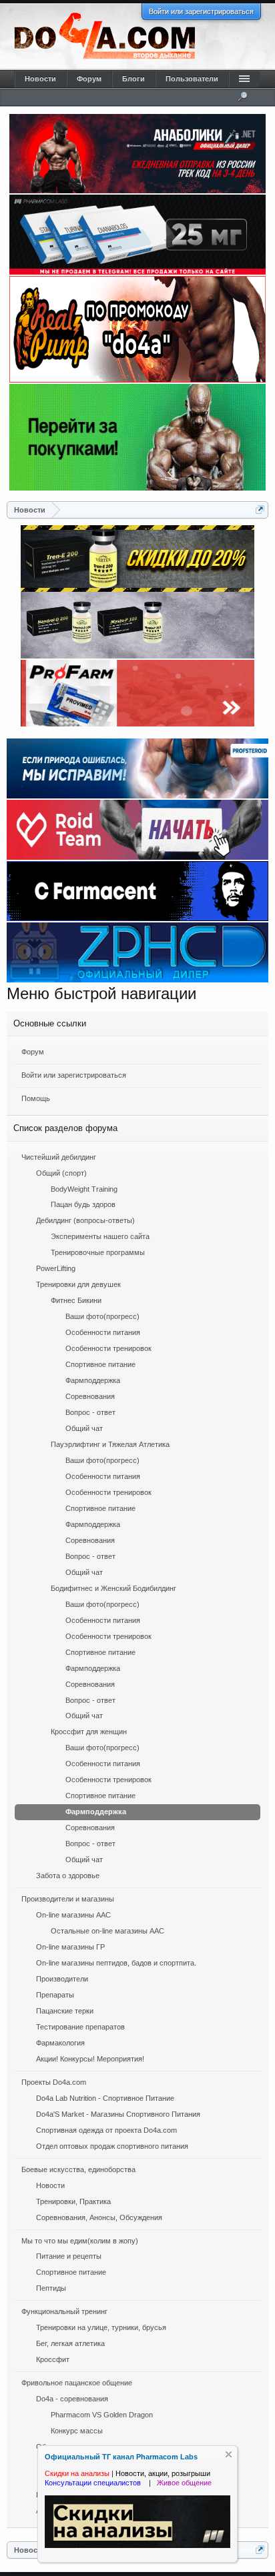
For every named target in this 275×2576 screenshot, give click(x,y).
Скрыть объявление (229, 2454)
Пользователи (192, 79)
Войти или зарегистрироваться (201, 11)
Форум (33, 1052)
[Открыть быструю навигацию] (260, 510)
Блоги (133, 79)
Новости (40, 79)
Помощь (36, 1098)
